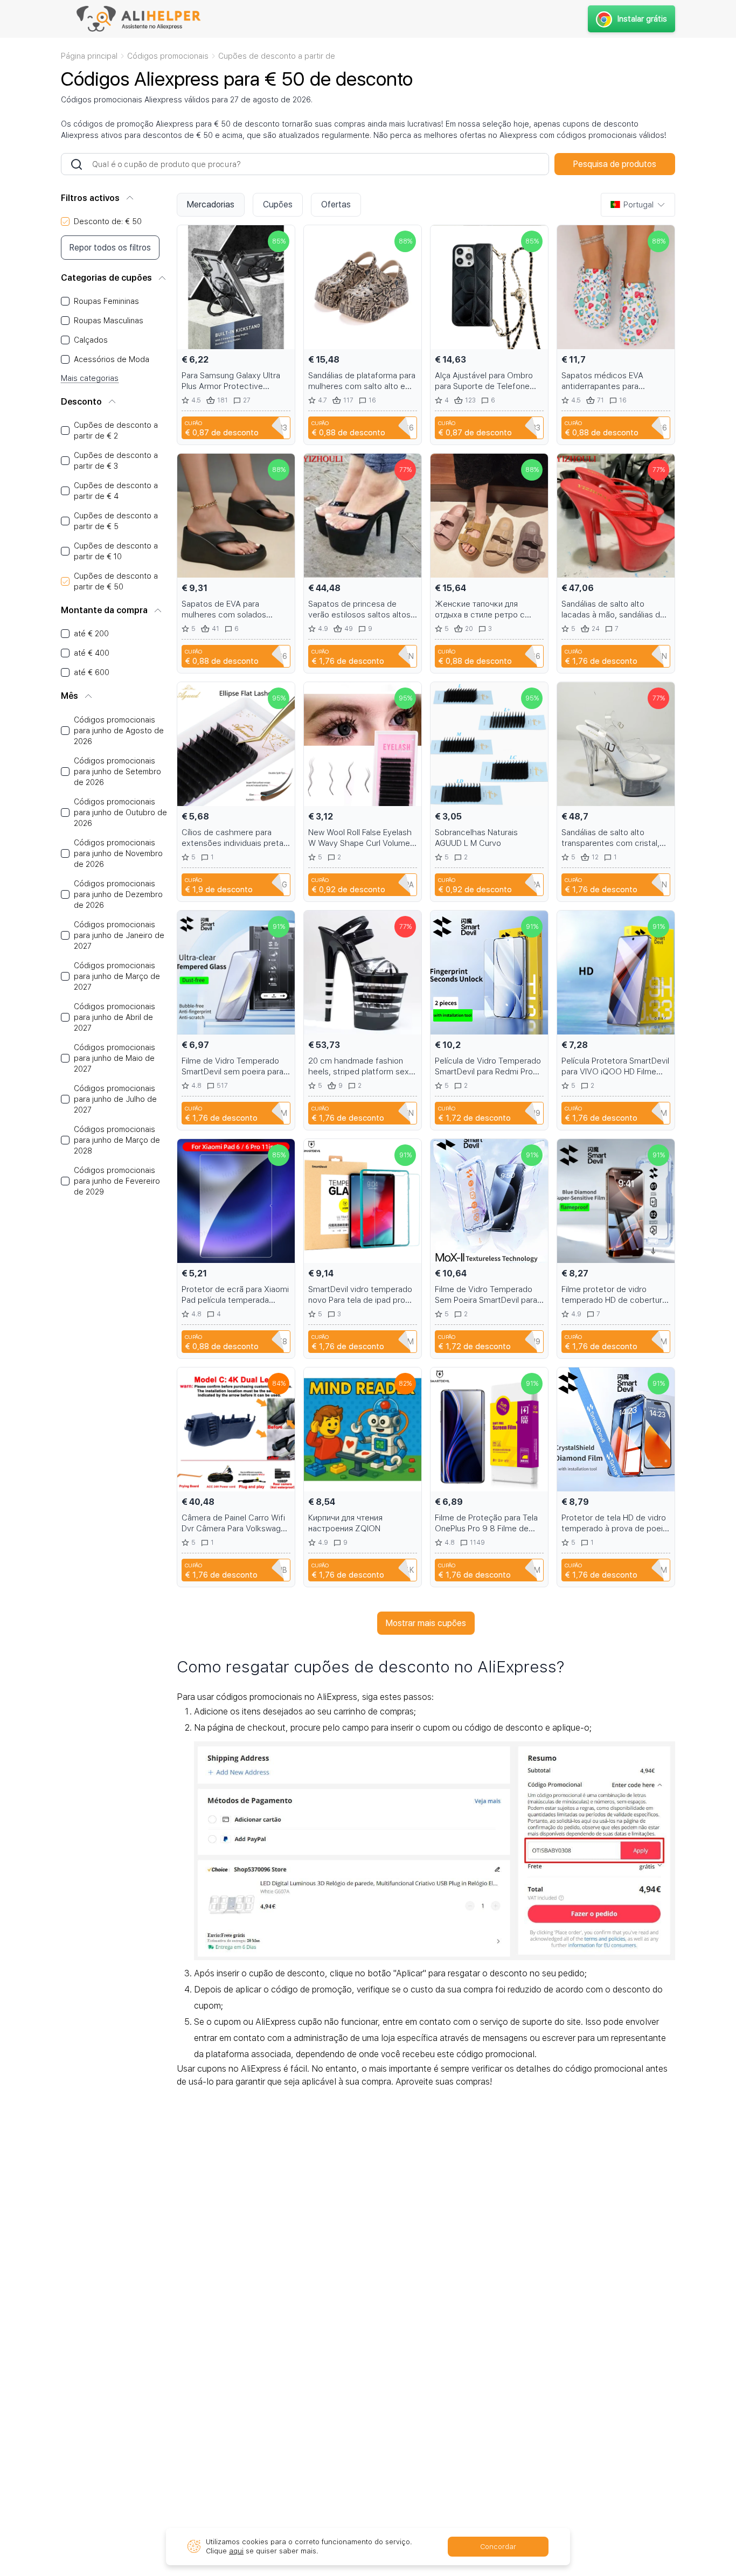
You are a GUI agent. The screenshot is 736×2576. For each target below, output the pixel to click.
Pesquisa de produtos (615, 164)
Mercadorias (211, 204)
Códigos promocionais (168, 56)
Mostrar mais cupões (426, 1623)
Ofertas (336, 204)
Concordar (498, 2547)
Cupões (278, 204)
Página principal (89, 56)
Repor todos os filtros (110, 248)
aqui (236, 2551)
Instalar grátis (642, 19)
